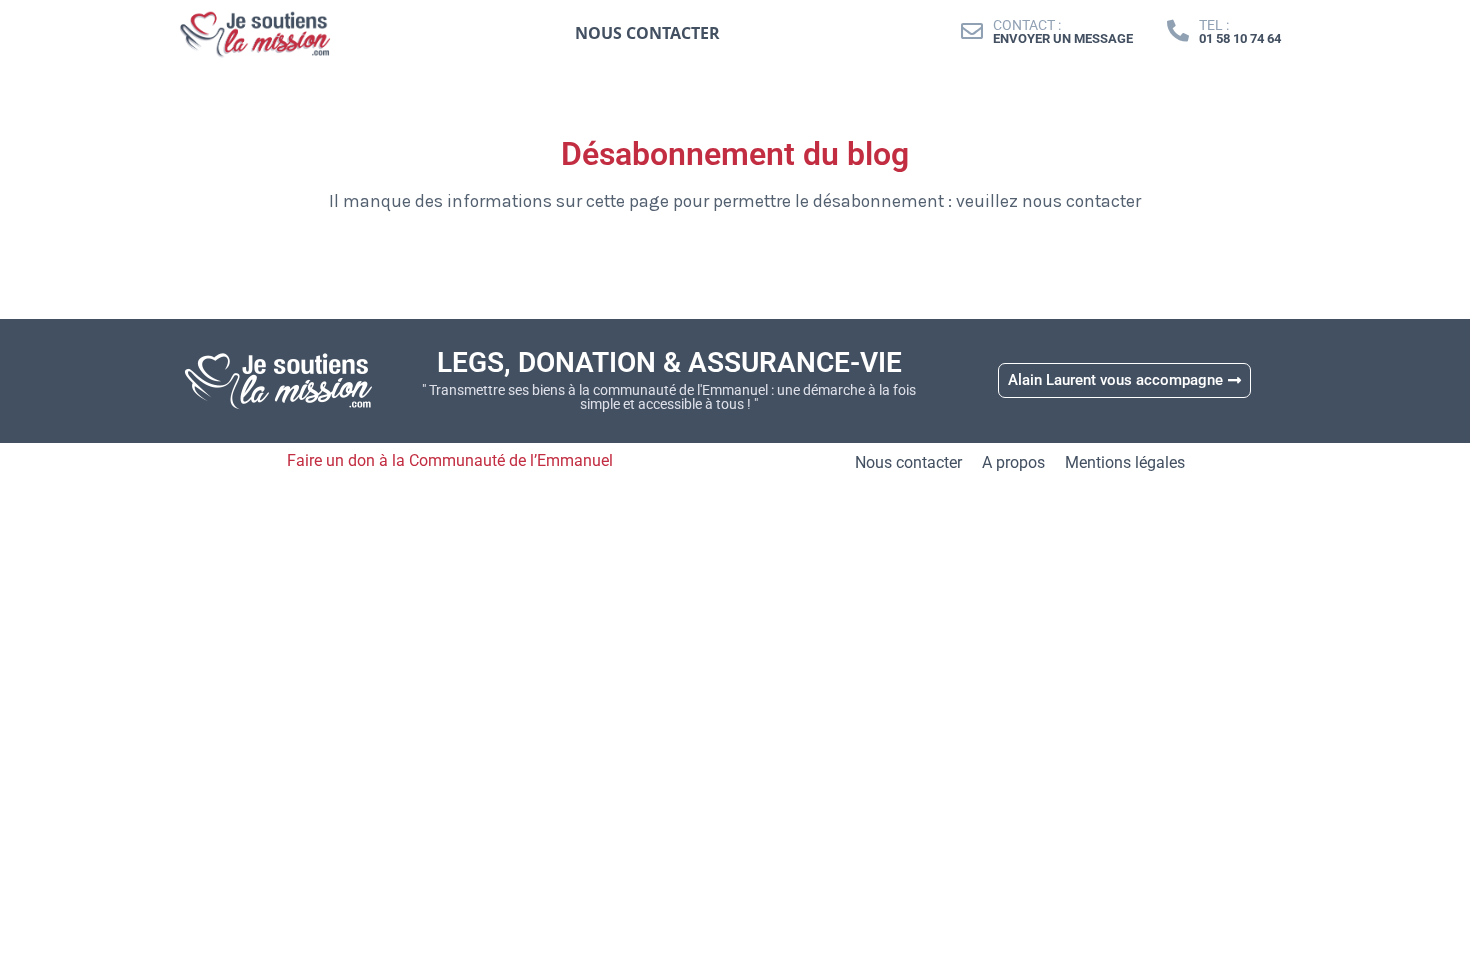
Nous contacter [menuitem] (647, 33)
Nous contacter (908, 462)
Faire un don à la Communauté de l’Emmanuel (450, 460)
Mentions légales (1125, 462)
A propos (1013, 462)
